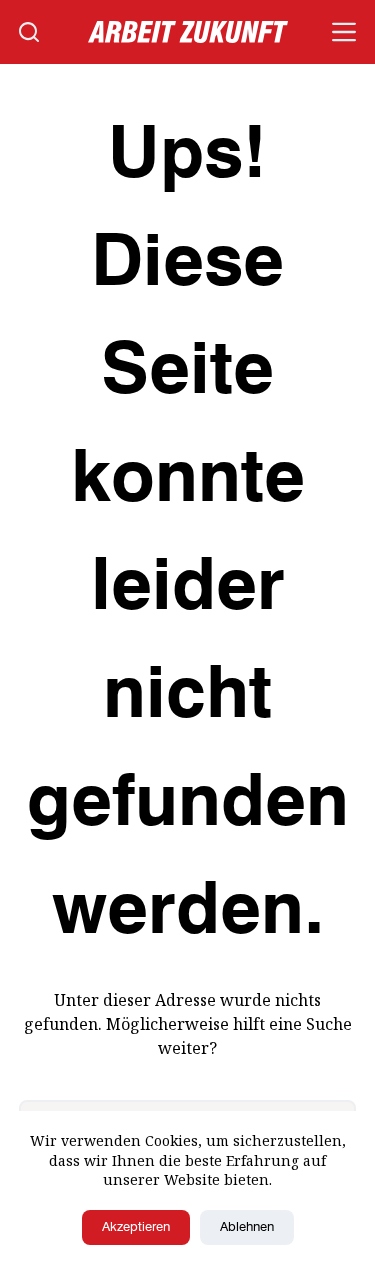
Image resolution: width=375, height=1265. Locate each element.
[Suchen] (29, 32)
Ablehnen (247, 1227)
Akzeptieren (136, 1227)
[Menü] (344, 32)
